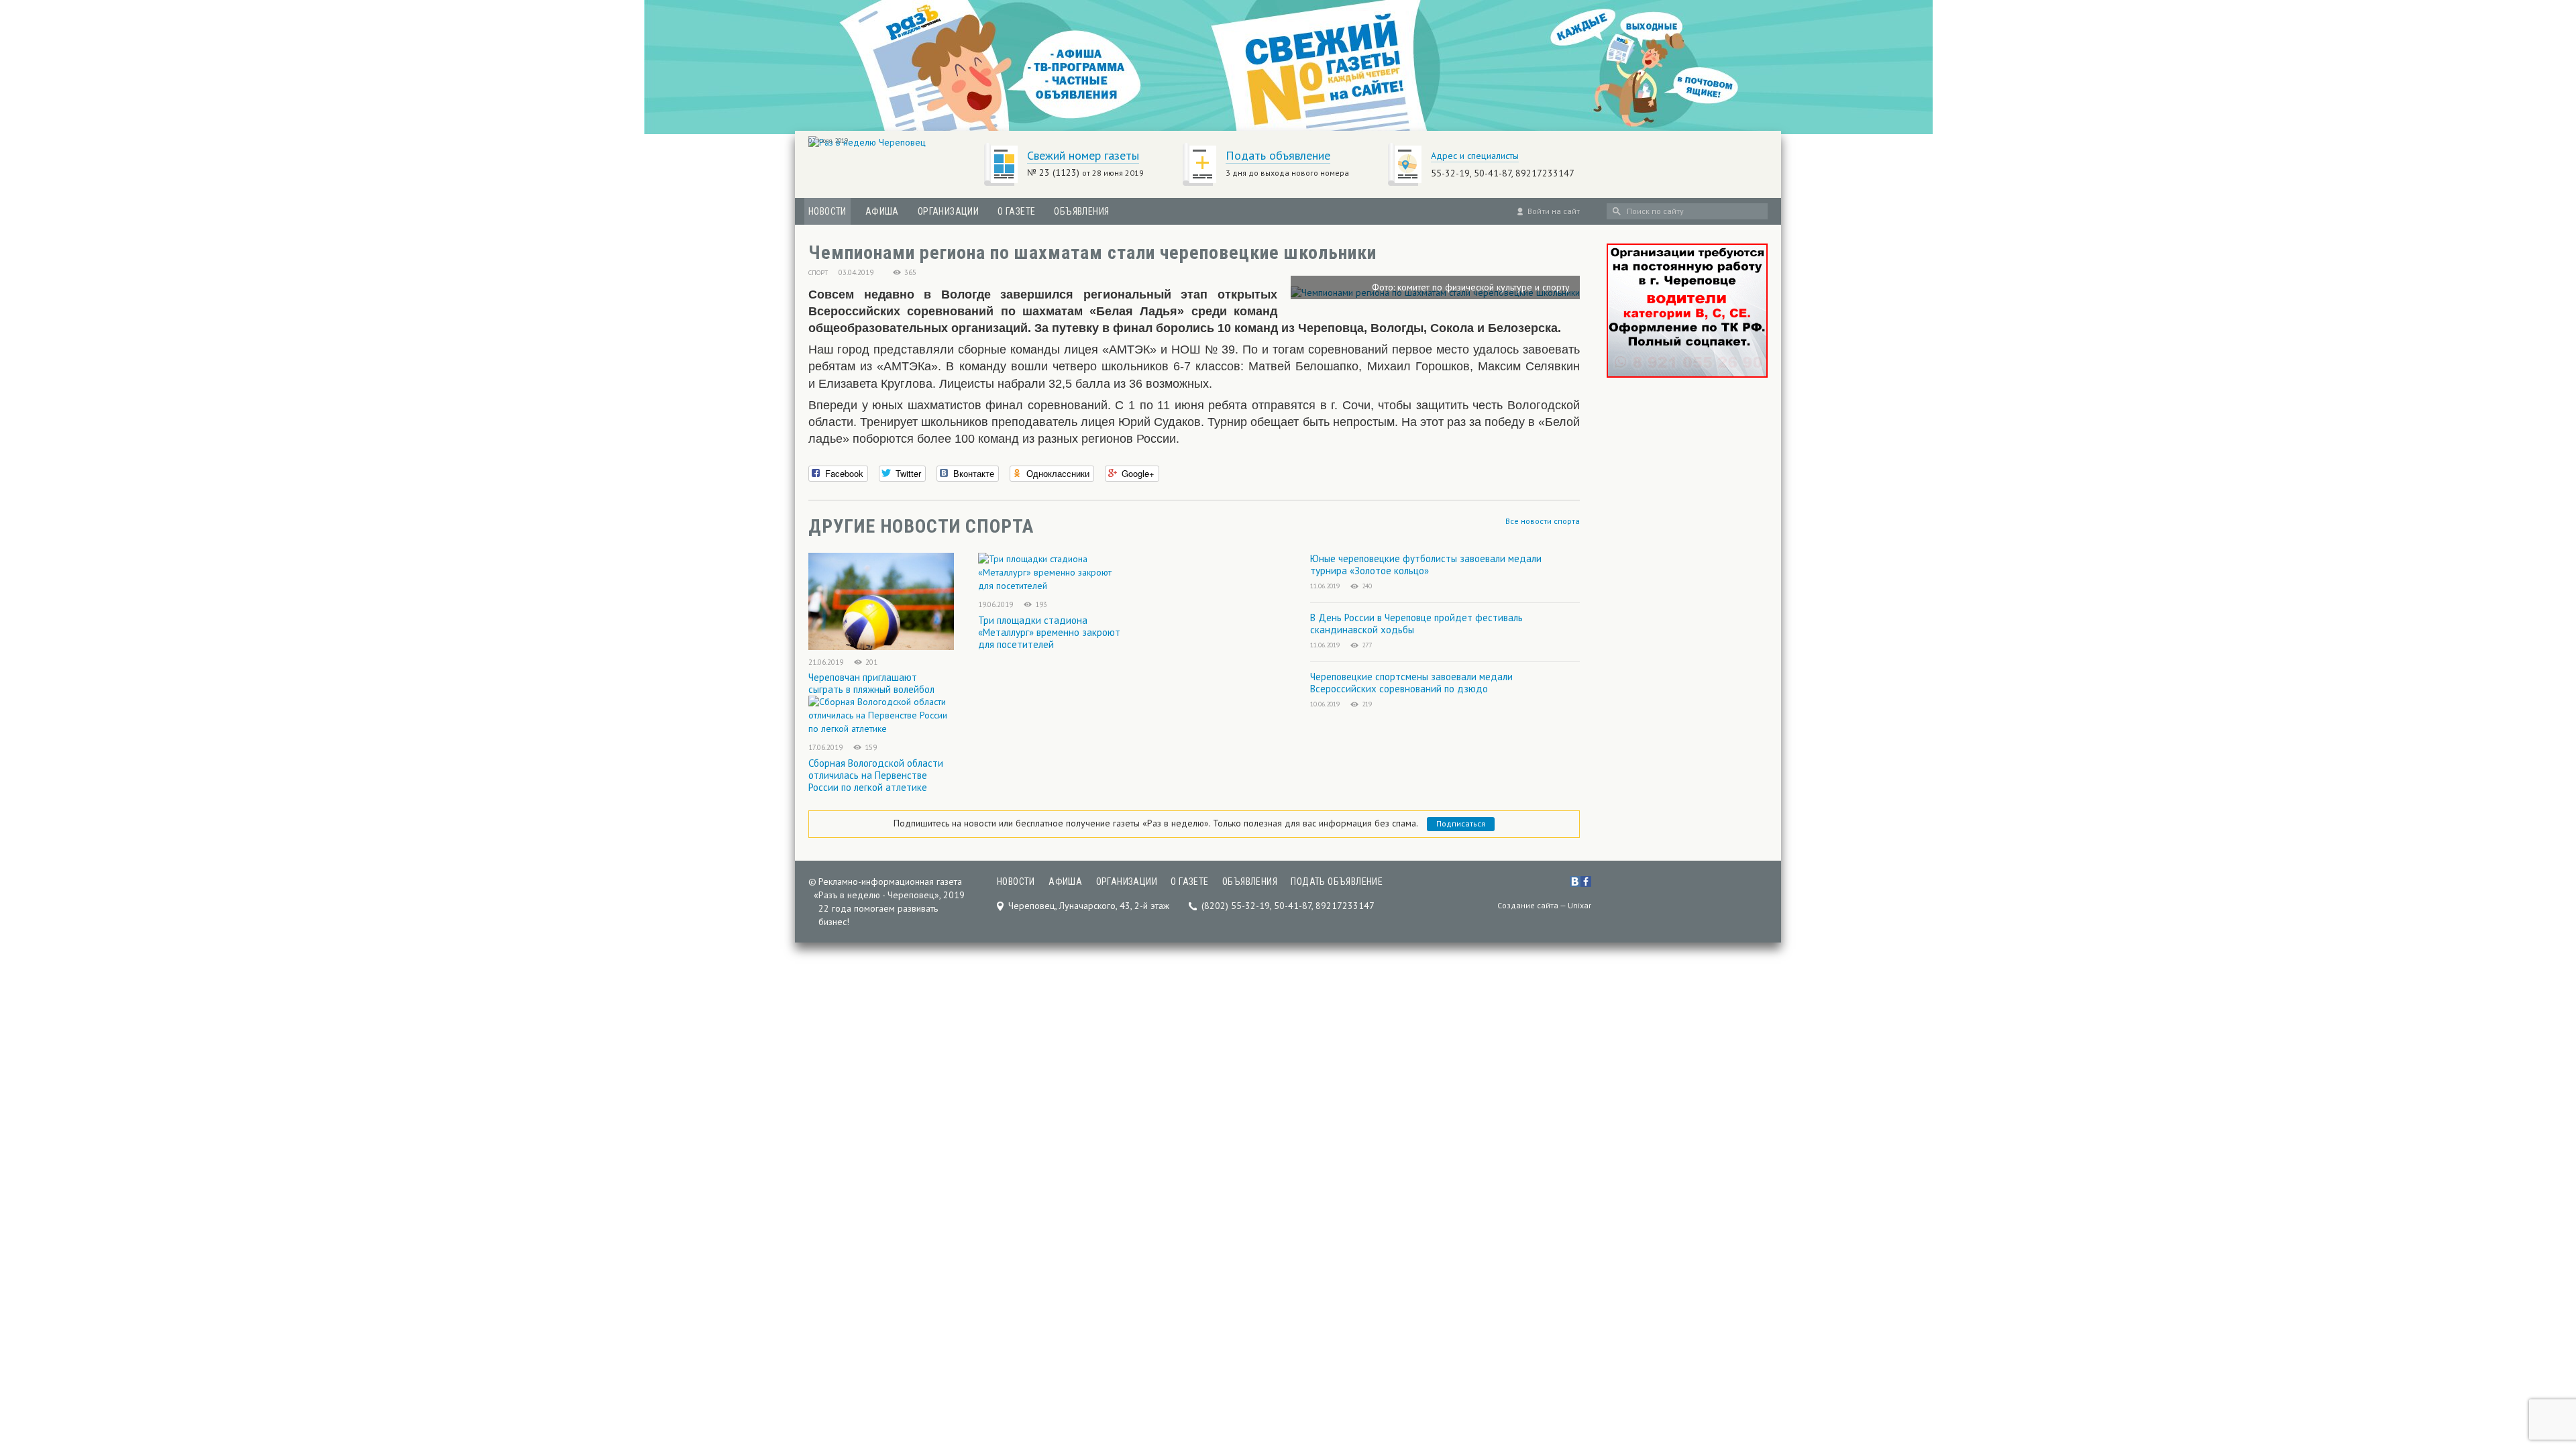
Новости (827, 211)
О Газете (1016, 211)
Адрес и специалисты (1475, 156)
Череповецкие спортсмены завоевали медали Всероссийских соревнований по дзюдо (1411, 683)
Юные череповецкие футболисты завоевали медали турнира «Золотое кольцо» (1426, 565)
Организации (948, 211)
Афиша (882, 211)
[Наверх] (2544, 1355)
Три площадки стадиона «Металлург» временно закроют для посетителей (1049, 632)
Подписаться (1461, 823)
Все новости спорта (1543, 521)
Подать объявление (1278, 155)
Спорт (818, 273)
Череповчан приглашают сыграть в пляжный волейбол (871, 683)
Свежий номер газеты (1083, 155)
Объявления (1081, 211)
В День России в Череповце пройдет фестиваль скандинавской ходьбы (1416, 624)
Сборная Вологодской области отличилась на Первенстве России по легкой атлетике (876, 775)
